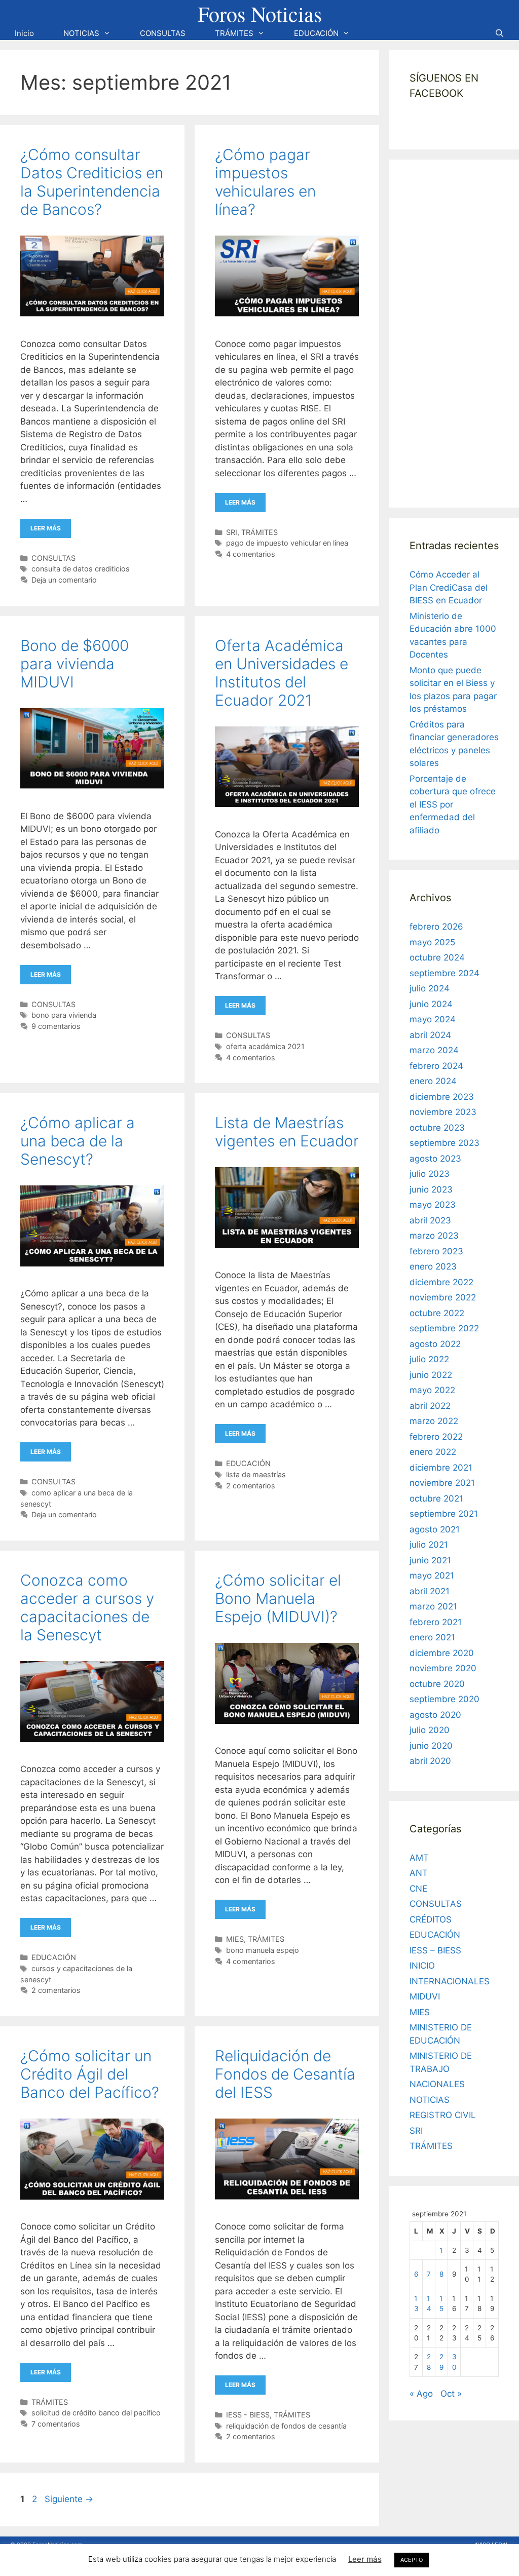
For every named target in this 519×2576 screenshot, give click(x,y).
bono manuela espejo (263, 1950)
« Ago (421, 2394)
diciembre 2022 (441, 1282)
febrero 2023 (436, 1251)
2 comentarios (251, 1486)
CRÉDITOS (431, 1919)
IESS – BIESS (435, 1950)
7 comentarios (56, 2424)
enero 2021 (432, 1637)
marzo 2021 (433, 1606)
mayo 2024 (433, 1019)
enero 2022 (433, 1452)
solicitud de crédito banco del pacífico (96, 2413)
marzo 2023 (434, 1236)
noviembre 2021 (442, 1483)
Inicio (24, 33)
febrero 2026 (436, 927)
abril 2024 (430, 1035)
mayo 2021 (432, 1575)
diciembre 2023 (442, 1097)
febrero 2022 (436, 1437)
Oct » (451, 2394)
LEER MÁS (46, 528)
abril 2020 (430, 1761)
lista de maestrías (256, 1474)
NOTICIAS (81, 33)
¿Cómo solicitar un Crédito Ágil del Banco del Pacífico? (90, 2074)
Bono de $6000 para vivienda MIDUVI (75, 664)
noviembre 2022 (443, 1297)
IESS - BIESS (248, 2415)
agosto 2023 (435, 1159)
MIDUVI (425, 1996)
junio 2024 (431, 1004)
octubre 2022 (437, 1313)
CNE (418, 1889)
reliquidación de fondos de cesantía (286, 2426)
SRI (232, 532)
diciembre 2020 (442, 1653)
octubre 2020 (437, 1684)
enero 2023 (433, 1266)
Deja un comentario (64, 580)
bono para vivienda (64, 1015)
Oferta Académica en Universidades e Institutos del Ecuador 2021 (282, 673)
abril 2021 (430, 1591)
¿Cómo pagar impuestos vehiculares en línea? (265, 182)
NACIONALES (437, 2084)
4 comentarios (251, 554)
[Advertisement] (464, 332)
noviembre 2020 (443, 1668)
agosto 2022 (435, 1344)
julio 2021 (429, 1545)
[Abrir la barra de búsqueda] (499, 33)
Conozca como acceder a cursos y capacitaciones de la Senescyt (87, 1607)
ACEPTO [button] (412, 2560)
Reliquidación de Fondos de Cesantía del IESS (285, 2074)
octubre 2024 (437, 957)
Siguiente (69, 2499)
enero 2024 (433, 1081)
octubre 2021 (436, 1498)
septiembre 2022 (444, 1328)
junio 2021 (430, 1560)
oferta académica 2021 (265, 1046)
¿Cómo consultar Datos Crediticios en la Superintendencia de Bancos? (92, 182)
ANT (419, 1873)
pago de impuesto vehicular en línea (287, 543)
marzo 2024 (434, 1050)
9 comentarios (56, 1026)
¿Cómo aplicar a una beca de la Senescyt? (78, 1141)
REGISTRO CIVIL (443, 2115)
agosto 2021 (435, 1529)
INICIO (422, 1966)
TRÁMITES (234, 33)
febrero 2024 (436, 1066)
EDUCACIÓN (316, 33)
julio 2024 (430, 988)
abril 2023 (430, 1220)
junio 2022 (431, 1375)
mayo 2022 (432, 1390)
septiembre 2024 (444, 973)
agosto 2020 (435, 1715)
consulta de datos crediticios (81, 569)
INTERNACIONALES (450, 1981)
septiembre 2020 (444, 1699)
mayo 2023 (433, 1205)
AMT (419, 1858)
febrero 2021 (436, 1622)
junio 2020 (431, 1746)
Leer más (365, 2559)
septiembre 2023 (444, 1143)
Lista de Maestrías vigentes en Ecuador (287, 1132)
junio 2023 (431, 1189)
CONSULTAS (163, 33)
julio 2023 (430, 1174)
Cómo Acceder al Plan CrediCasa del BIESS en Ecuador (449, 587)
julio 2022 (429, 1359)
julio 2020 (430, 1730)
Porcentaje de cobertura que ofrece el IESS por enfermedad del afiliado (453, 804)
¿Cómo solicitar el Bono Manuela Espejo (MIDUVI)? (278, 1598)
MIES (235, 1939)
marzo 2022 (434, 1421)
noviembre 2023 (443, 1112)
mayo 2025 (432, 942)
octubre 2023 (437, 1128)
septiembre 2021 (444, 1514)
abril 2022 (430, 1406)
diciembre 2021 (441, 1468)
